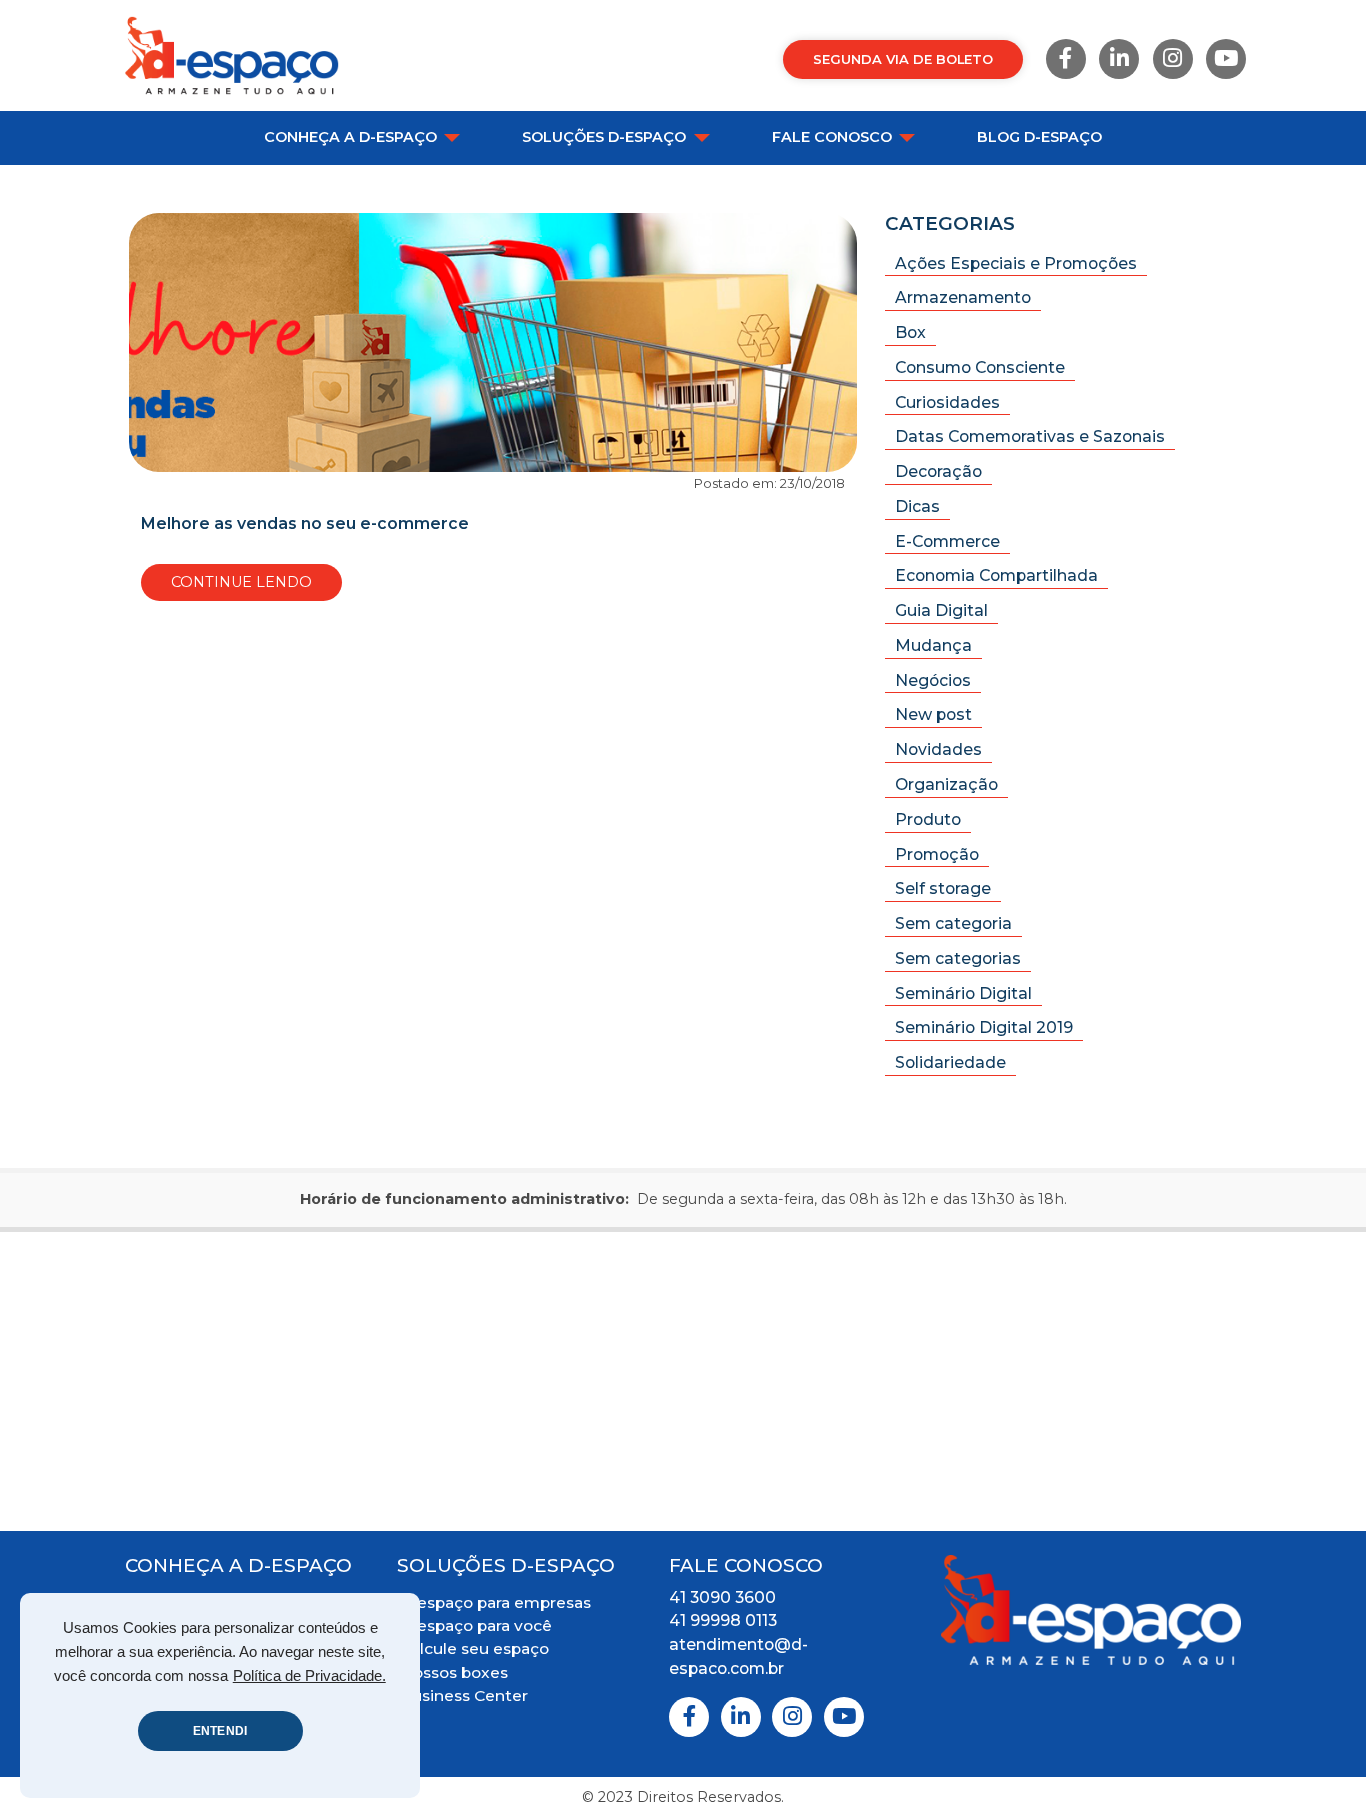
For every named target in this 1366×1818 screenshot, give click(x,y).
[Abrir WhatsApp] (1316, 1767)
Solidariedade (950, 1062)
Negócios (933, 680)
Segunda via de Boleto (903, 59)
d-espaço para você (476, 1625)
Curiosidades (947, 402)
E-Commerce (947, 541)
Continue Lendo (241, 582)
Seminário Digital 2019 (984, 1027)
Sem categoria (953, 923)
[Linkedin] (1119, 59)
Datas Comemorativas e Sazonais (1030, 436)
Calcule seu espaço (474, 1648)
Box (910, 332)
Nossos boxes (454, 1672)
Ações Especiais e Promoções (1016, 263)
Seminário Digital (963, 993)
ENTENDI (220, 1731)
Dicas (917, 506)
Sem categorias (958, 958)
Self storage (943, 888)
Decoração (938, 471)
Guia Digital (941, 610)
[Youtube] (1226, 59)
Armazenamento (963, 297)
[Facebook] (1066, 59)
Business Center (464, 1695)
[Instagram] (1173, 59)
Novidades (938, 749)
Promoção (937, 854)
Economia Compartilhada (996, 575)
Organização (946, 784)
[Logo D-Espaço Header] (232, 55)
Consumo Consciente (980, 367)
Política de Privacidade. (309, 1676)
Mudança (933, 645)
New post (933, 714)
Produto (928, 819)
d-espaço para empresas (495, 1602)
